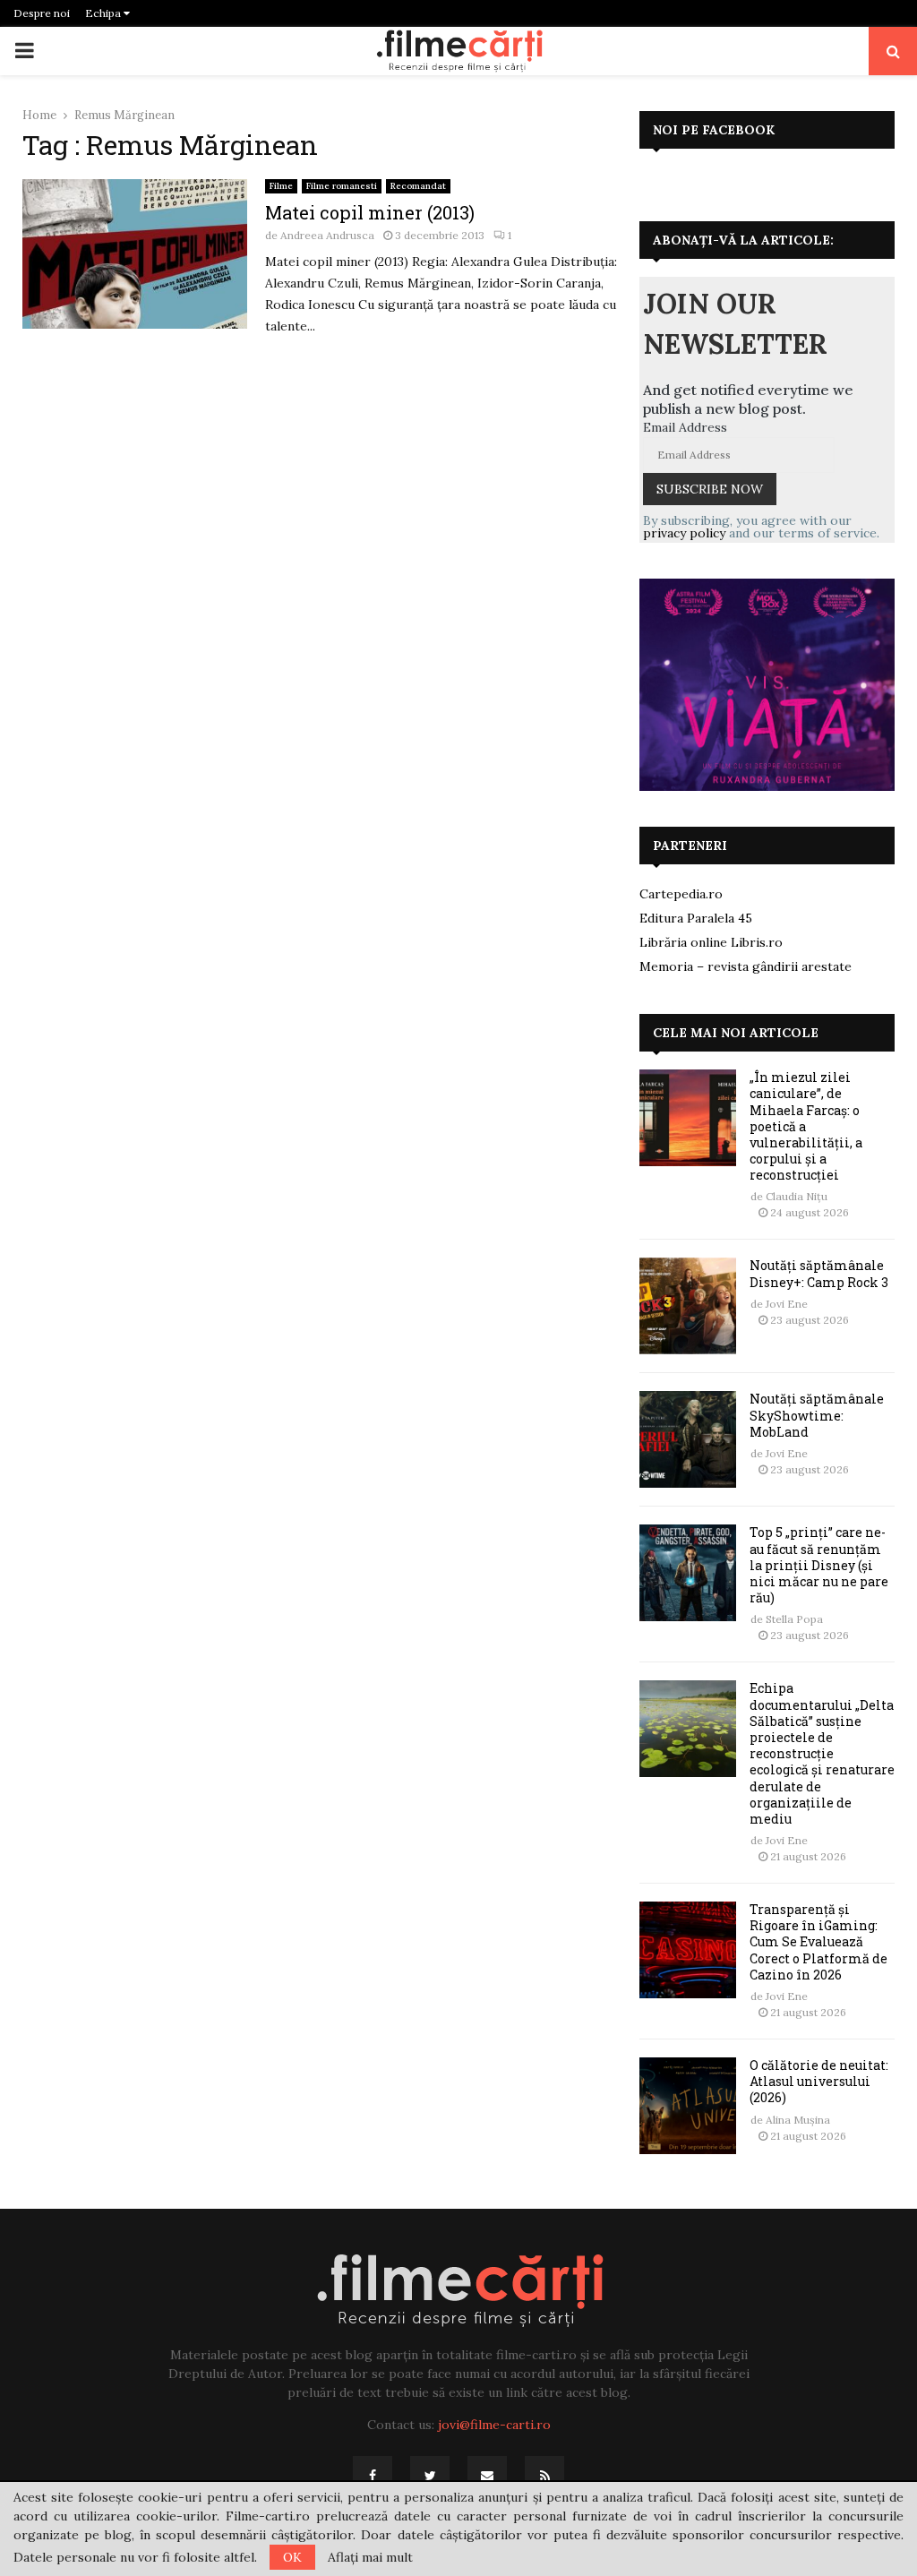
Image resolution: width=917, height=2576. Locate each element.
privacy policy (684, 533)
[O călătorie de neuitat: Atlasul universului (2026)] (688, 2106)
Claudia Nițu (797, 1196)
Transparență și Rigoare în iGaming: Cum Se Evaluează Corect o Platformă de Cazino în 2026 (818, 1942)
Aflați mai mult (370, 2557)
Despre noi (42, 13)
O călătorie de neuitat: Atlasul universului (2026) (819, 2081)
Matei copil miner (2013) (370, 212)
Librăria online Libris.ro (711, 942)
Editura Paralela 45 (696, 918)
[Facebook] (373, 2476)
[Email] (487, 2476)
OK (292, 2557)
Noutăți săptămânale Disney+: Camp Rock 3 (819, 1273)
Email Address (685, 427)
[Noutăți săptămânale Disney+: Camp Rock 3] (688, 1306)
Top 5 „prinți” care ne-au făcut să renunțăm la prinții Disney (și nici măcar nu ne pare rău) (819, 1565)
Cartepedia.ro (681, 894)
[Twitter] (430, 2476)
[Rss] (544, 2476)
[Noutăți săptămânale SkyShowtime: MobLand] (688, 1439)
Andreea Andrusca (327, 235)
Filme (281, 186)
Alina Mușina (798, 2120)
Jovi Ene (787, 1304)
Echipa (104, 13)
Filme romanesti (342, 186)
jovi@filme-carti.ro (494, 2425)
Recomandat (418, 186)
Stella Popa (794, 1619)
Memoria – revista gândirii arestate (746, 966)
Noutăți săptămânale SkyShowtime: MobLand (817, 1415)
